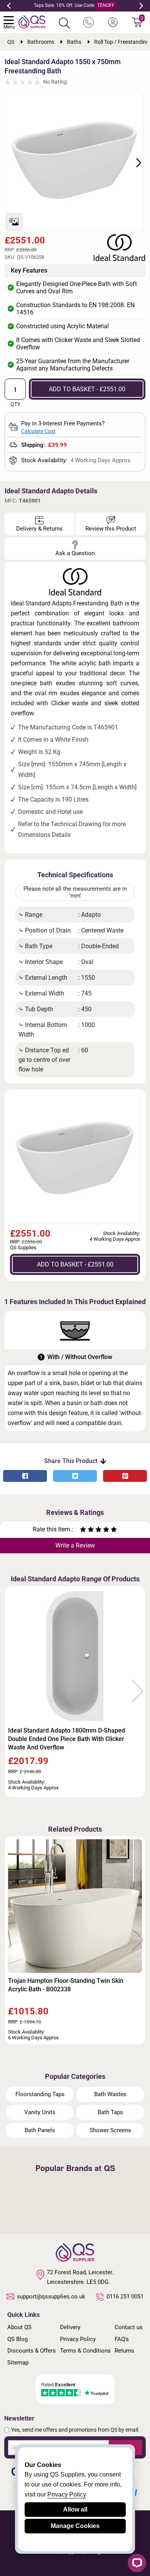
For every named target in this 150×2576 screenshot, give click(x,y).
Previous (9, 6)
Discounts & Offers (32, 2351)
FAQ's (122, 2339)
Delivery (70, 2327)
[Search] (64, 23)
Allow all (75, 2509)
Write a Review (75, 1545)
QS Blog (17, 2339)
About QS (19, 2327)
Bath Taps (110, 2112)
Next (141, 6)
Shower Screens (110, 2130)
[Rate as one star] (83, 1530)
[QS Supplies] (32, 21)
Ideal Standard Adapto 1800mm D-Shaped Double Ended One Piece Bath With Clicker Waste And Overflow (67, 1739)
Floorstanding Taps (40, 2094)
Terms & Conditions (85, 2351)
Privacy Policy (78, 2339)
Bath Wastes (110, 2094)
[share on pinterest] (125, 1476)
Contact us (129, 2327)
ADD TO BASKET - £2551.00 (87, 389)
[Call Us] (88, 23)
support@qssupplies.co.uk (51, 2297)
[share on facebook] (25, 1476)
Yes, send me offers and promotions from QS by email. (75, 2430)
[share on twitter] (75, 1476)
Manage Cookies (75, 2526)
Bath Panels (40, 2130)
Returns (124, 2351)
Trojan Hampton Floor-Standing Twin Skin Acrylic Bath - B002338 (66, 1985)
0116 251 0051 (125, 2297)
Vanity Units (40, 2112)
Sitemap (18, 2363)
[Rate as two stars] (87, 1530)
